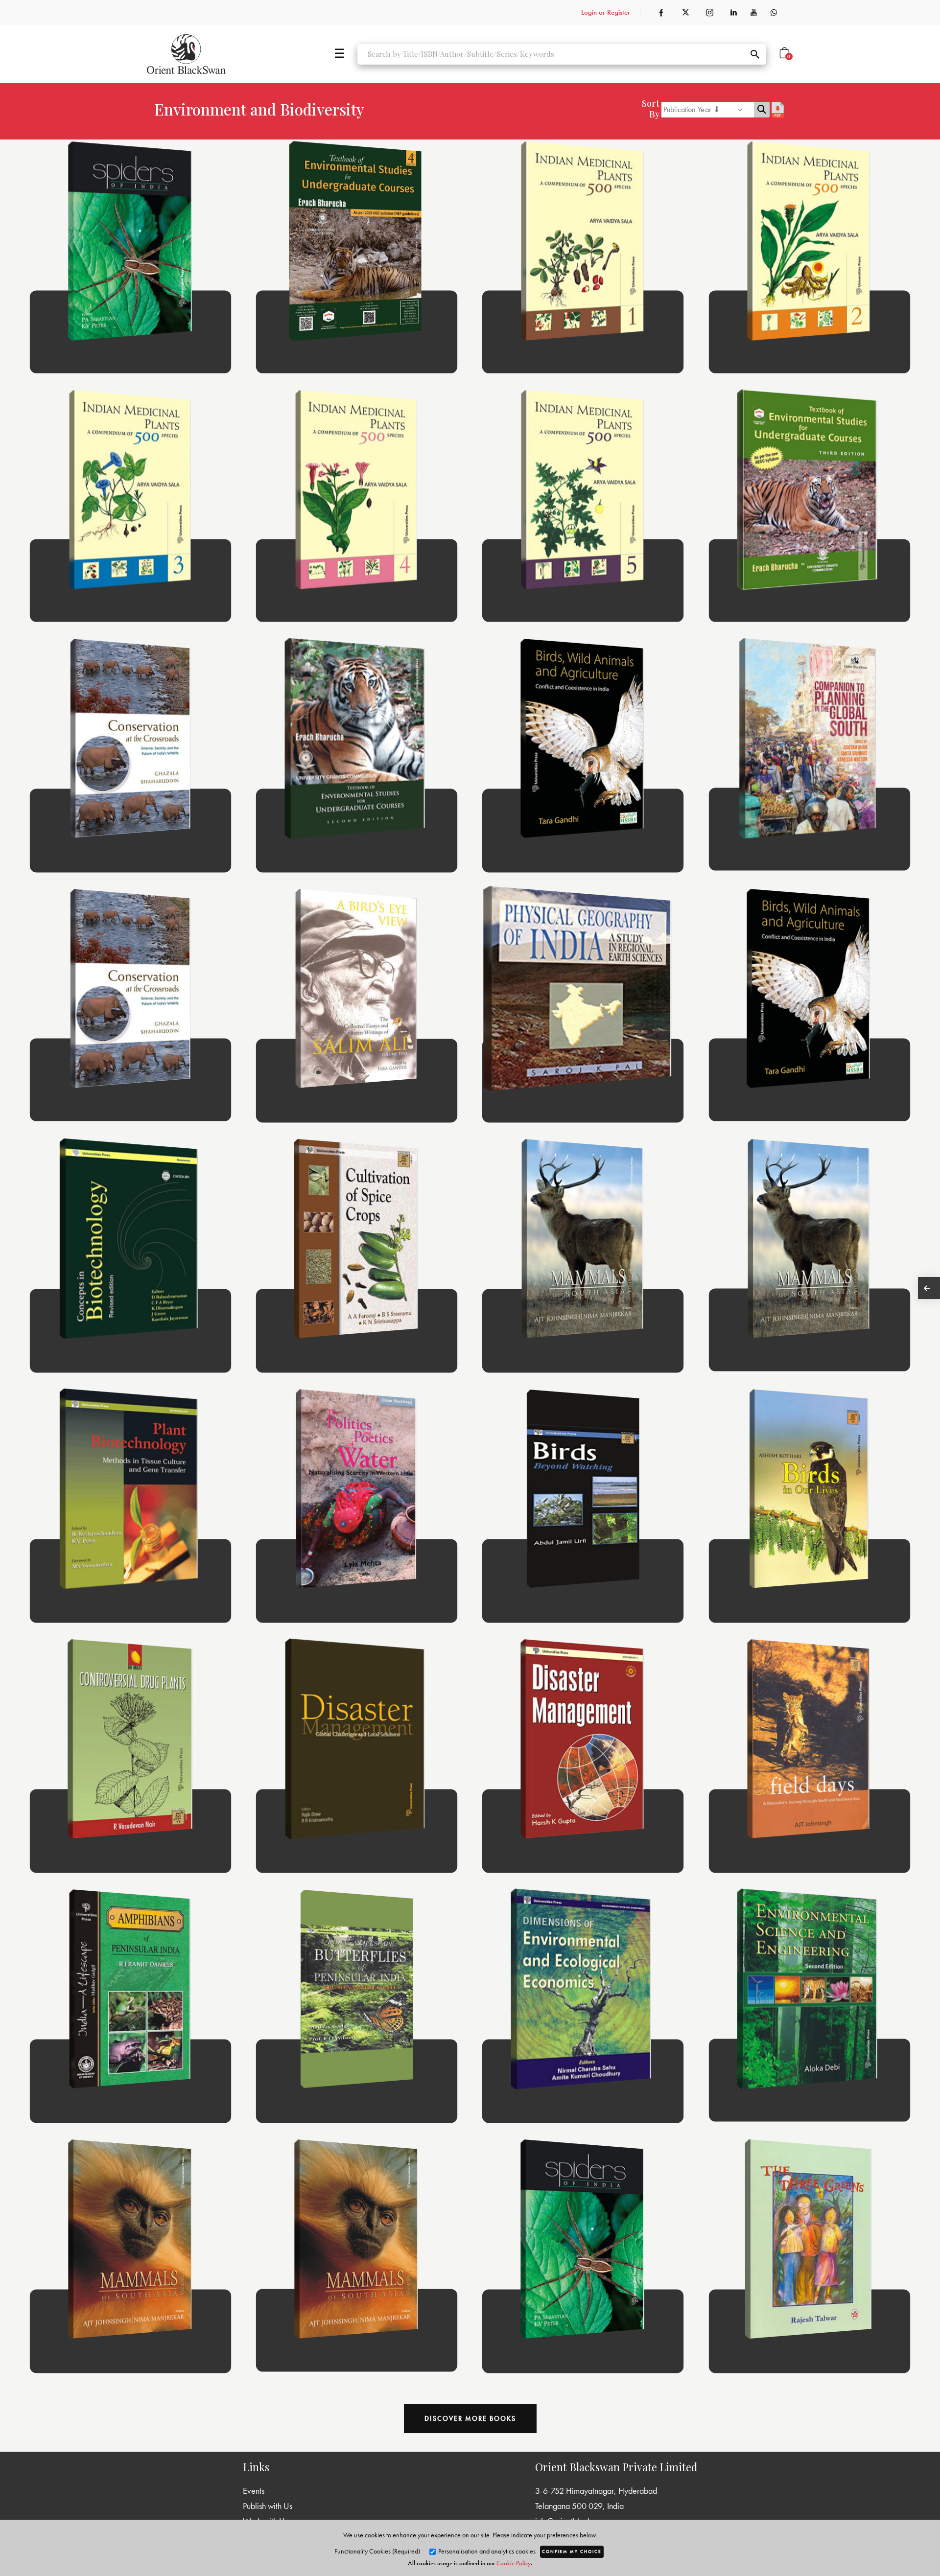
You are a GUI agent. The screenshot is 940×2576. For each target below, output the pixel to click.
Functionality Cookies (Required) (377, 2551)
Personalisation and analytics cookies (486, 2551)
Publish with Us (268, 2506)
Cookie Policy (514, 2563)
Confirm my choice (572, 2552)
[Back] (929, 1288)
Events (254, 2491)
